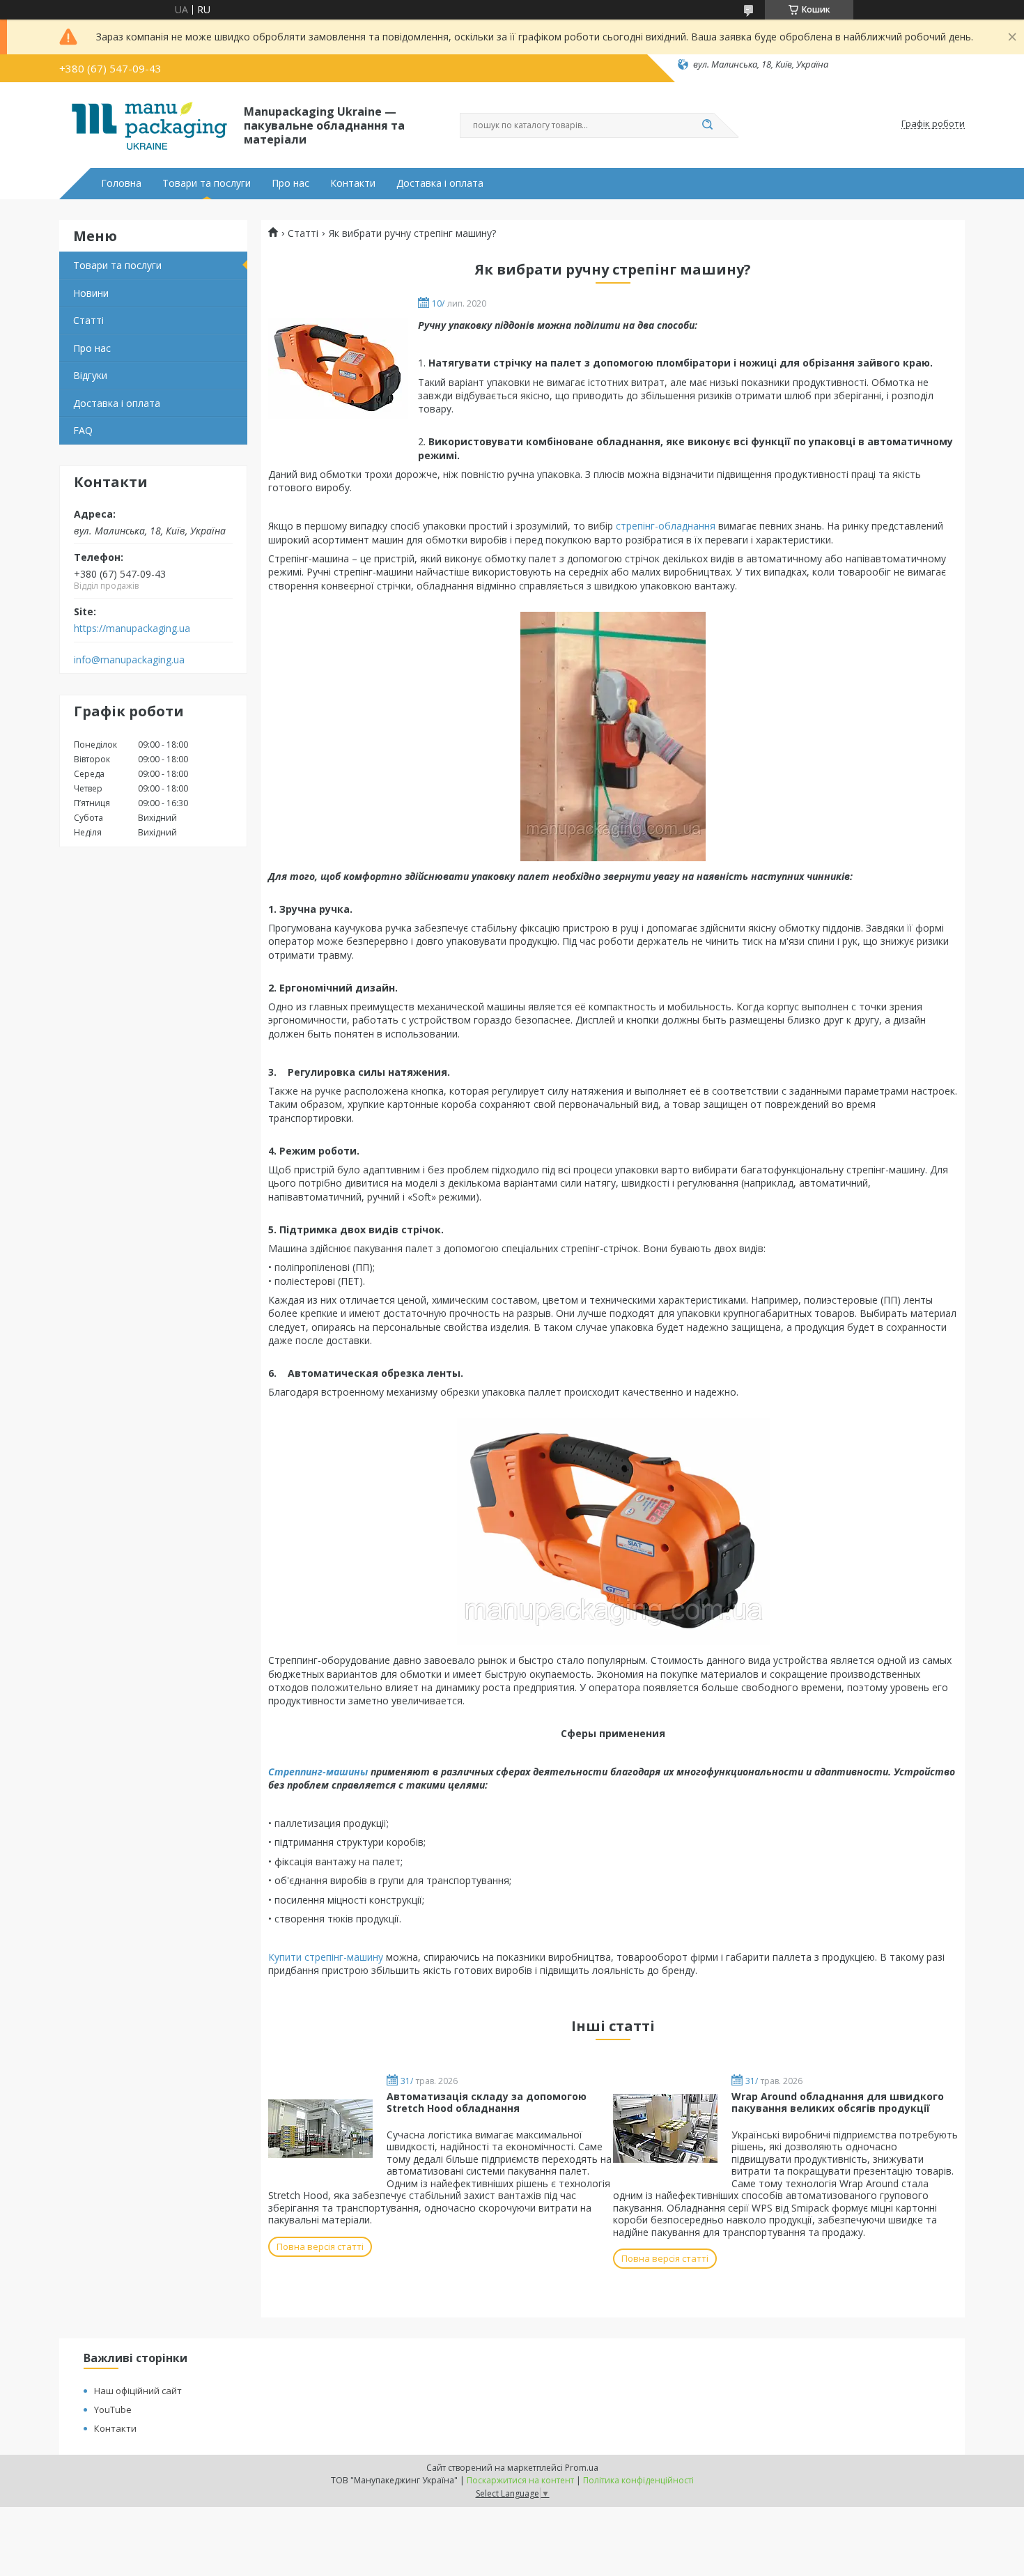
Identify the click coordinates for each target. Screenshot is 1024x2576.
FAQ (83, 430)
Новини (91, 293)
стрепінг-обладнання (667, 526)
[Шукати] (707, 125)
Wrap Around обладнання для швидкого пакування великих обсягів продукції (838, 2103)
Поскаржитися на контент (520, 2480)
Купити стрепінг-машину (326, 1957)
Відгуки (90, 375)
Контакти (353, 183)
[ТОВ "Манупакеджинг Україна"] (145, 124)
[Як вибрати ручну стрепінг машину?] (338, 369)
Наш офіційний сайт (138, 2391)
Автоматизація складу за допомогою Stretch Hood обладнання (487, 2103)
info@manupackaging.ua (129, 660)
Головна (121, 183)
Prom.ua (582, 2468)
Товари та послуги (207, 183)
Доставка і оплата (440, 183)
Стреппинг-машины (318, 1772)
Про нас (290, 183)
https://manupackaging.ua (132, 628)
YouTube (113, 2409)
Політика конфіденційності (638, 2480)
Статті (88, 320)
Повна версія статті (320, 2246)
